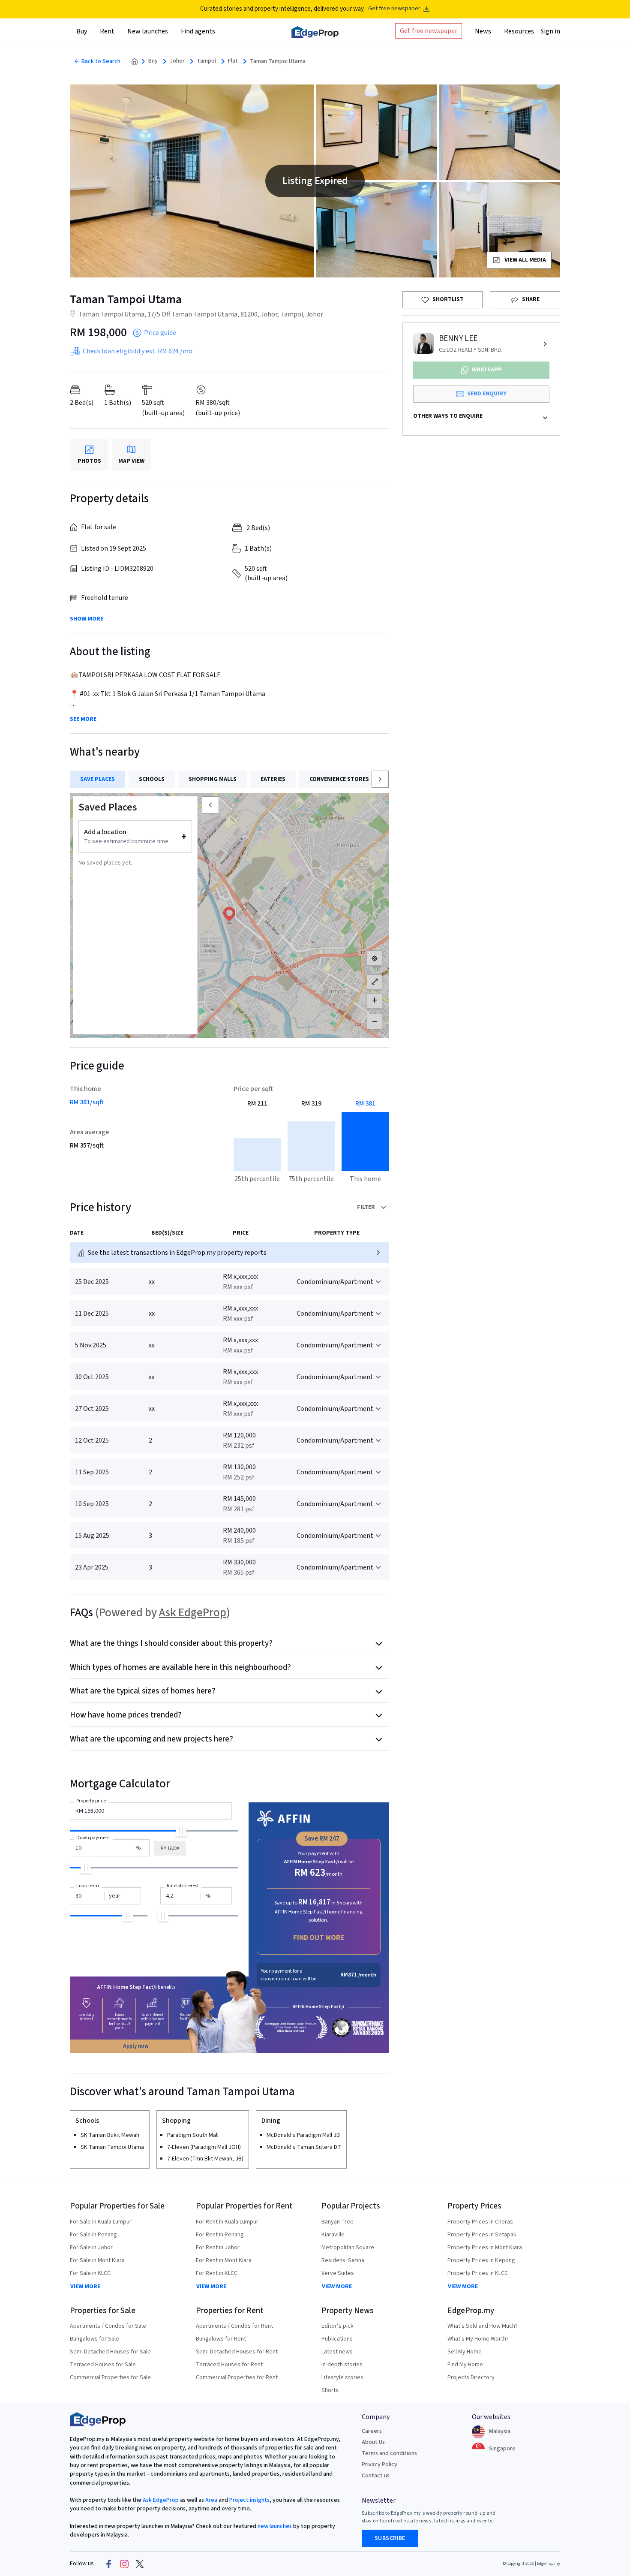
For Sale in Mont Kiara (97, 2260)
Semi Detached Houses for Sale (110, 2352)
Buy (153, 61)
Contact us (376, 2476)
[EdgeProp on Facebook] (109, 2564)
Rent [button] (107, 31)
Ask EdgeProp (193, 1613)
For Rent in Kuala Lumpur (227, 2222)
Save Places (97, 779)
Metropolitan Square (348, 2248)
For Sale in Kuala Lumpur (101, 2222)
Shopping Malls (213, 779)
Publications (337, 2339)
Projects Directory (471, 2377)
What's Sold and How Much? (483, 2326)
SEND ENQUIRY (487, 394)
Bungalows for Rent (221, 2339)
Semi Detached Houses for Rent (237, 2352)
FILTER (366, 1207)
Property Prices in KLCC (478, 2273)
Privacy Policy (379, 2465)
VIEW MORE (85, 2287)
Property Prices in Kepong (481, 2260)
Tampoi (206, 61)
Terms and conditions (389, 2453)
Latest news (337, 2352)
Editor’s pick (337, 2326)
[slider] (181, 1831)
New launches (148, 31)
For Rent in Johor (218, 2248)
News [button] (483, 31)
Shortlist (448, 299)
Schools (152, 779)
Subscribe (390, 2538)
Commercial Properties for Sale (110, 2377)
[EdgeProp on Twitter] (140, 2564)
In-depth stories (342, 2365)
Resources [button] (519, 31)
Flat (233, 61)
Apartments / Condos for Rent (234, 2326)
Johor (177, 61)
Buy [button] (82, 31)
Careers (372, 2431)
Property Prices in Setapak (482, 2235)
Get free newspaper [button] (429, 31)
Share (531, 299)
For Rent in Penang (220, 2235)
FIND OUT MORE (319, 1938)
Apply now (136, 2046)
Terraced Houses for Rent (229, 2365)
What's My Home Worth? (478, 2339)
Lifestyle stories (342, 2377)
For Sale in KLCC (90, 2273)
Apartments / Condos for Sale (108, 2326)
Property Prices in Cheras (480, 2222)
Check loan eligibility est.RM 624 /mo (138, 351)
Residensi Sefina (343, 2260)
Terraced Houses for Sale (103, 2365)
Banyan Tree (337, 2222)
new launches (275, 2526)
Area (211, 2500)
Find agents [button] (198, 31)
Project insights (249, 2500)
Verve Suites (338, 2273)
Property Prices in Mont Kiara (485, 2248)
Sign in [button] (550, 31)
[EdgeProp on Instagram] (124, 2564)
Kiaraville (333, 2235)
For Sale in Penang (93, 2235)
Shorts (330, 2390)
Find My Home (465, 2365)
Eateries (273, 779)
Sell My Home (465, 2352)
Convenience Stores (339, 779)
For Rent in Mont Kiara (224, 2260)
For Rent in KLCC (217, 2273)
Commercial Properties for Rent (237, 2377)
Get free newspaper (394, 9)
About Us (373, 2442)
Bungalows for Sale (94, 2339)
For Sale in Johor (91, 2248)
